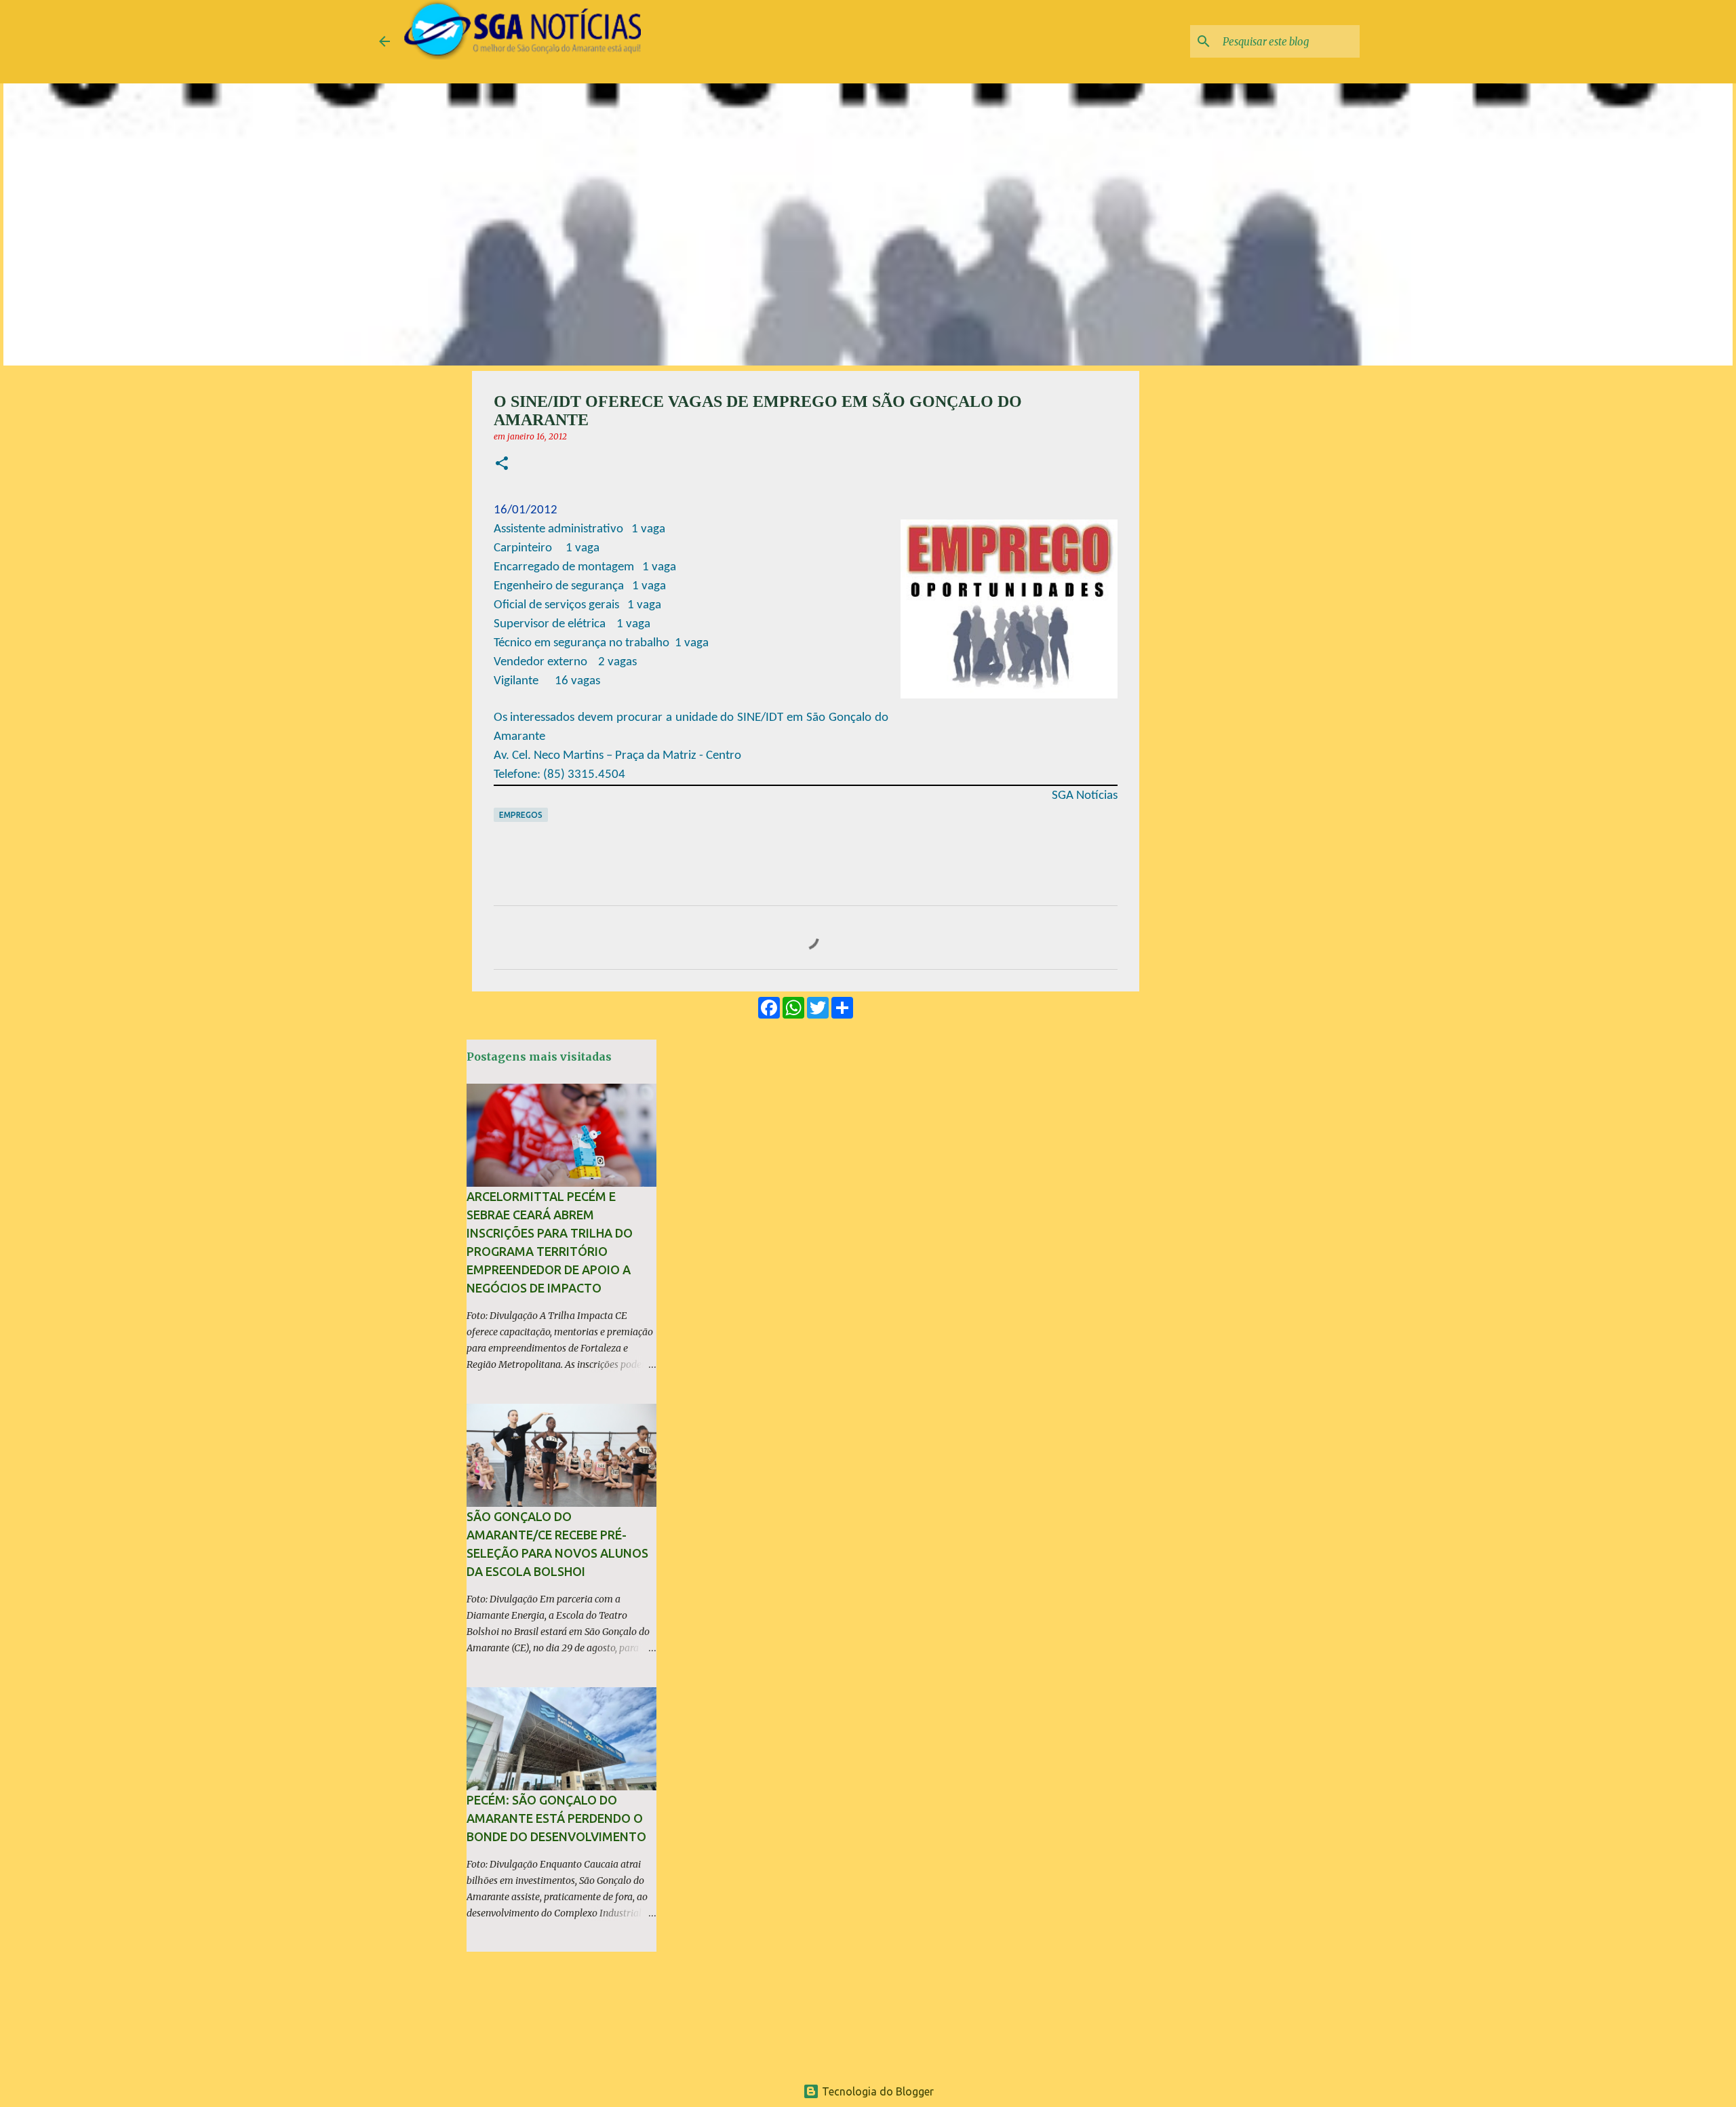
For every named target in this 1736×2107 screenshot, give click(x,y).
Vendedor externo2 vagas (565, 662)
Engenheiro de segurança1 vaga (580, 586)
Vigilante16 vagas (547, 681)
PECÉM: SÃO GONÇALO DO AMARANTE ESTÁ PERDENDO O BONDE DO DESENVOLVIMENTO (556, 1818)
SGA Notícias (1085, 796)
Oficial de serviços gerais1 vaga (577, 605)
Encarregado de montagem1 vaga (585, 567)
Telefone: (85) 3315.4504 (559, 775)
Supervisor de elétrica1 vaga (572, 624)
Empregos (521, 815)
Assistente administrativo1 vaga (579, 529)
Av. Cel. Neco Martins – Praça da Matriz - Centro (617, 756)
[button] (502, 464)
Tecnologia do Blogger (876, 2091)
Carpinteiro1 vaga (547, 548)
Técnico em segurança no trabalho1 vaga (601, 643)
